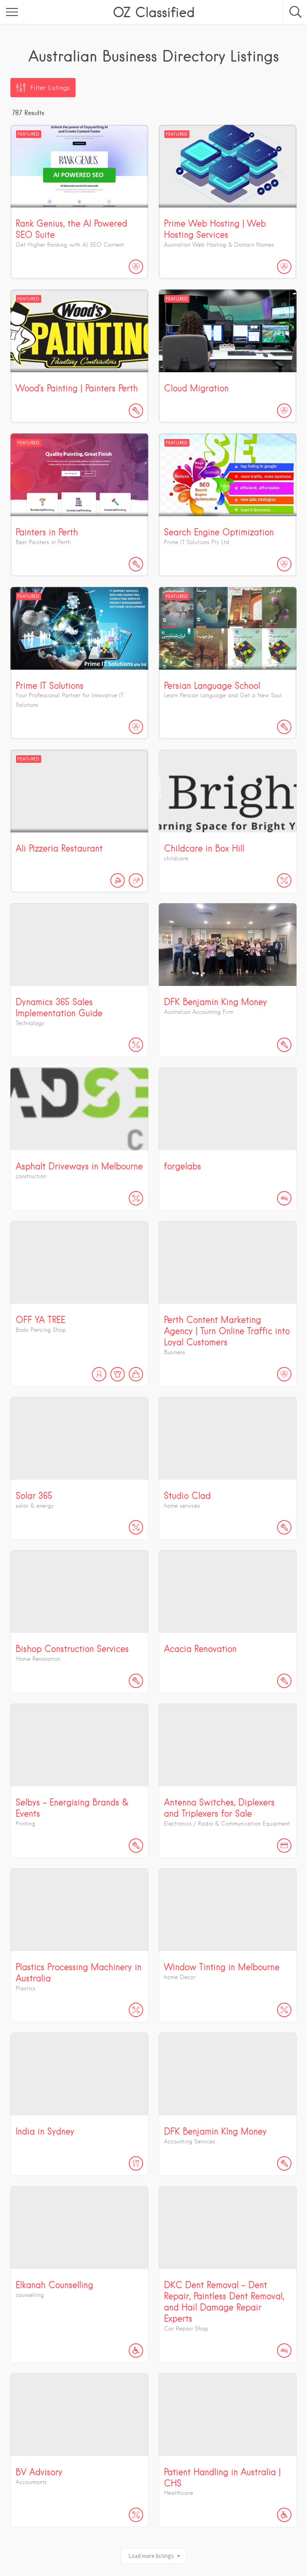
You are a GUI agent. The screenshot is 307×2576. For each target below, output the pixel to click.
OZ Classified (154, 12)
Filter (50, 88)
